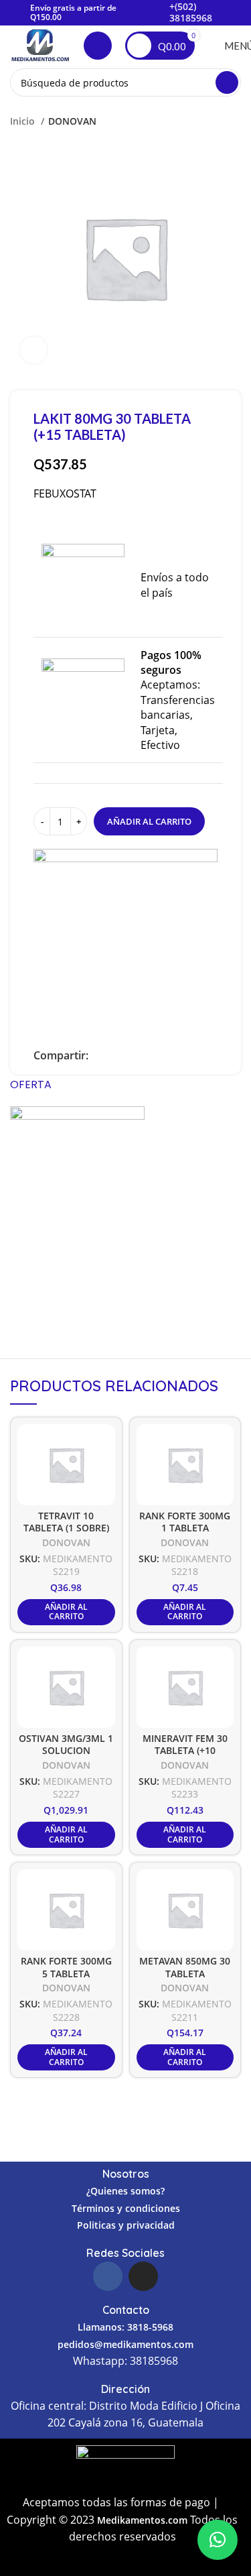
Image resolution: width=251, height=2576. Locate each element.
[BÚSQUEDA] (227, 82)
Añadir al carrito (149, 821)
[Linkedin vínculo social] (130, 1055)
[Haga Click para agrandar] (33, 350)
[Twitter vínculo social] (115, 1055)
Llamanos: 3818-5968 (125, 2327)
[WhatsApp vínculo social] (146, 1055)
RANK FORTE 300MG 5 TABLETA (66, 1967)
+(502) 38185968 (191, 12)
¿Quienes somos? (125, 2191)
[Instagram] (143, 2276)
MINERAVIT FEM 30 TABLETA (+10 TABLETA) (185, 1751)
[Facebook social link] (99, 1055)
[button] (218, 2540)
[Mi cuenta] (98, 46)
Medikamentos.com (144, 2520)
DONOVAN (72, 121)
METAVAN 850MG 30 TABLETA (185, 1967)
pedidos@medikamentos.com (125, 2344)
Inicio (24, 121)
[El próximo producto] (234, 121)
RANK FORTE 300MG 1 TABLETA (185, 1522)
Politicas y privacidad (126, 2225)
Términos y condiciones (126, 2208)
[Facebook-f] (108, 2276)
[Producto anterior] (207, 121)
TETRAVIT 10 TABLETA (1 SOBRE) (66, 1522)
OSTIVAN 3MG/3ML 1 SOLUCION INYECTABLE (66, 1751)
